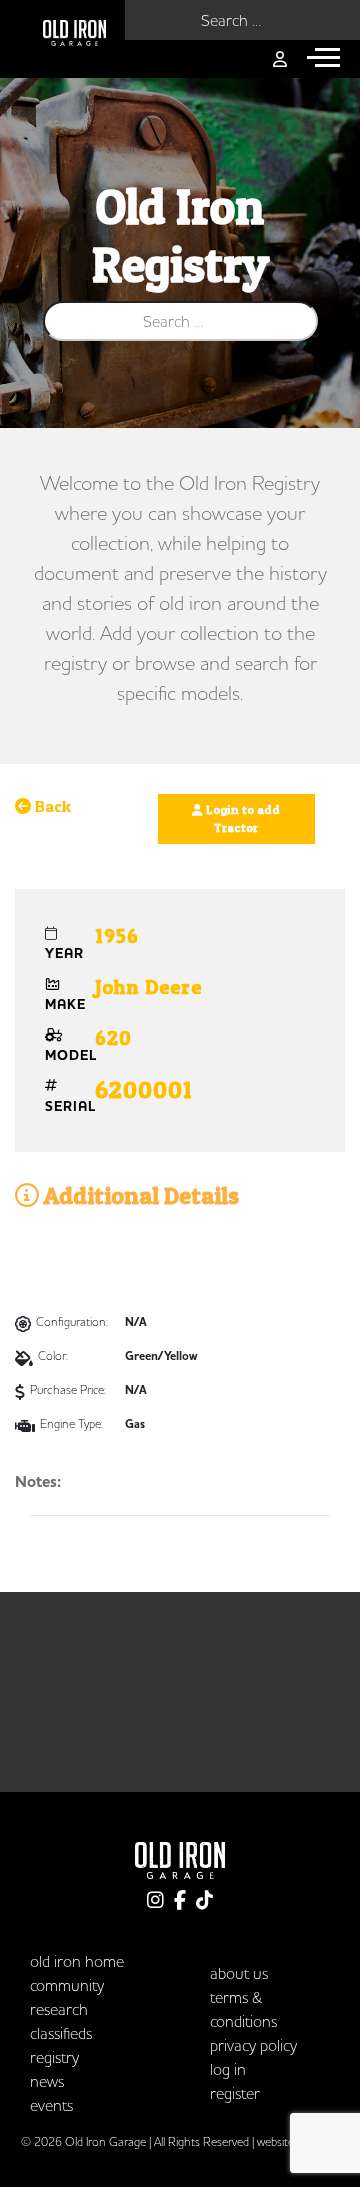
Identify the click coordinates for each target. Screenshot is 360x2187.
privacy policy (253, 2045)
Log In (228, 2069)
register (235, 2093)
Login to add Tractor (241, 818)
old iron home (77, 1961)
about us (239, 1973)
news (47, 2081)
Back (51, 806)
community (67, 1985)
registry (54, 2057)
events (51, 2105)
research (59, 2009)
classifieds (61, 2033)
